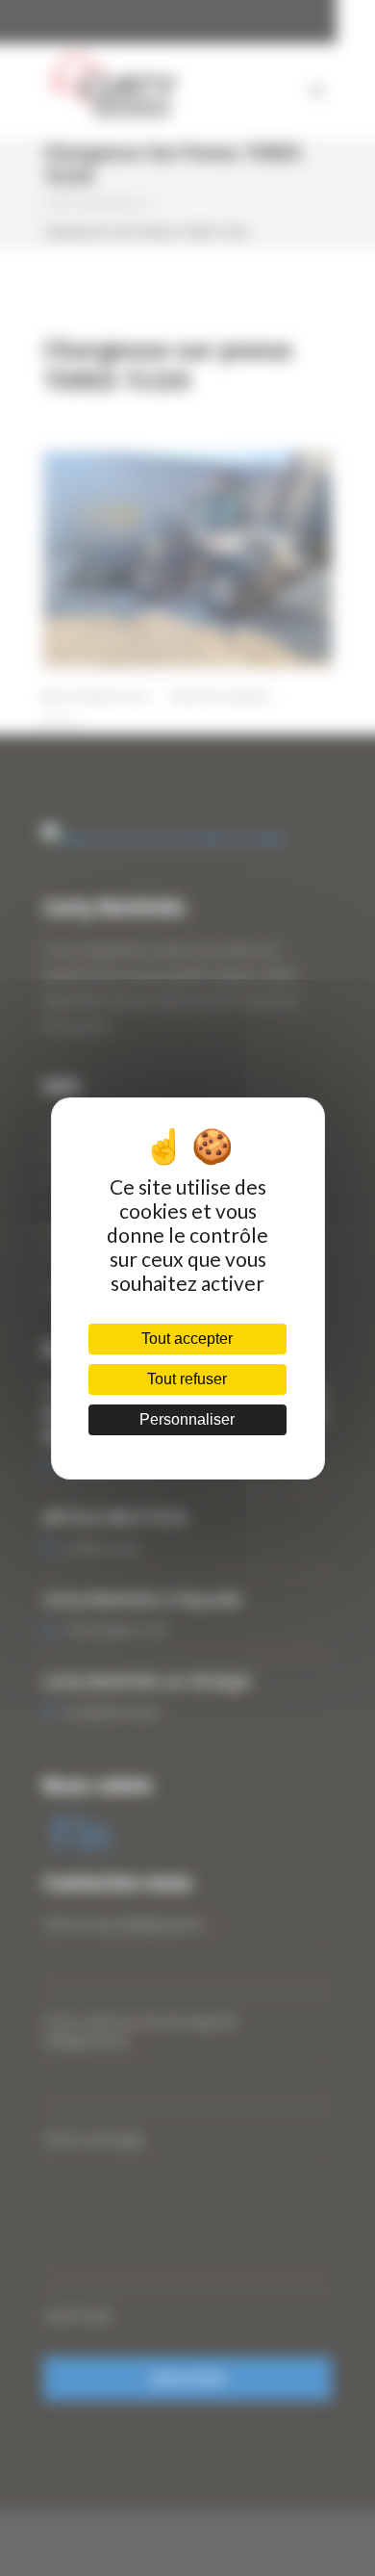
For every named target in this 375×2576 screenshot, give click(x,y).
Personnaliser (187, 1419)
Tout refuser (187, 1379)
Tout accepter (187, 1339)
